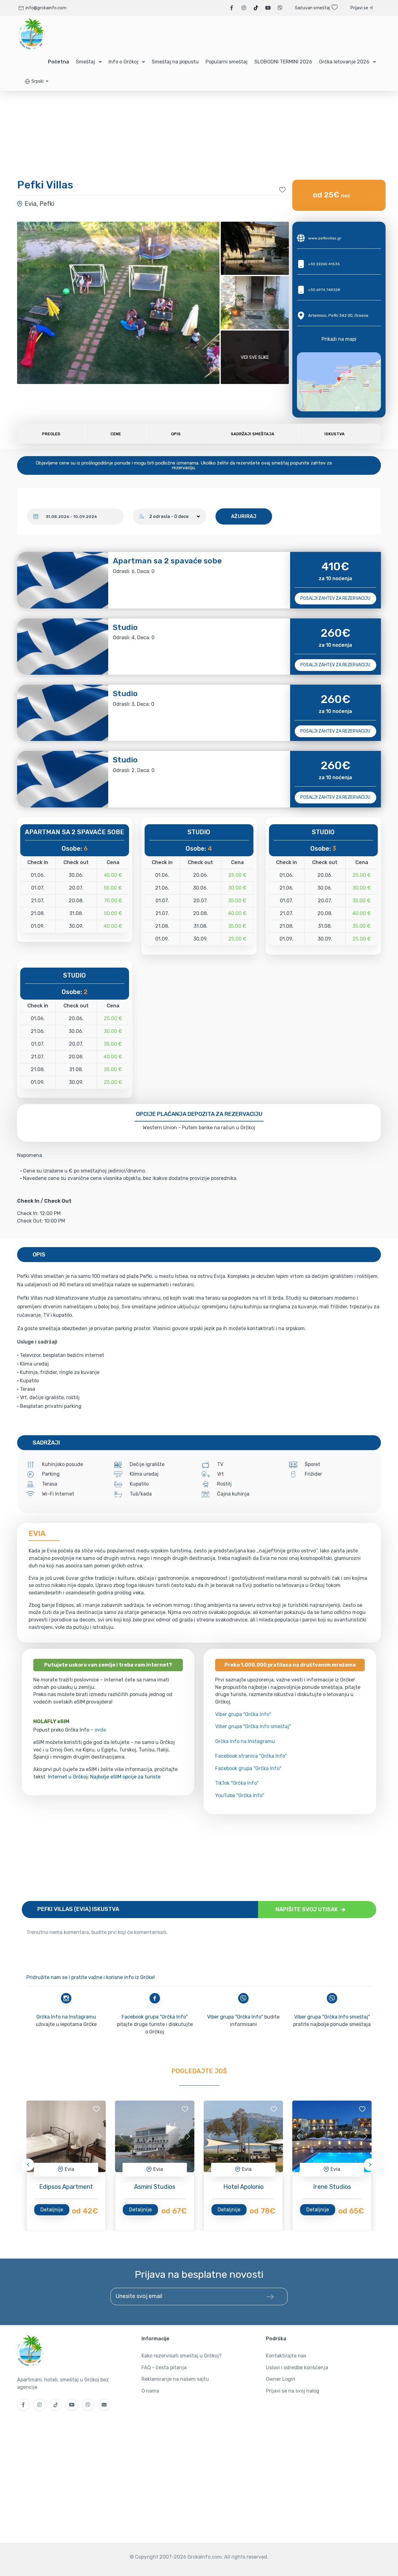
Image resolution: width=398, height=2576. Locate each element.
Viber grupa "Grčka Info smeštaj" (253, 1726)
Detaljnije (52, 2210)
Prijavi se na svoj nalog (293, 2391)
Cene (116, 434)
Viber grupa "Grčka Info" (243, 1714)
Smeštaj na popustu (175, 62)
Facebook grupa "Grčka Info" (248, 1768)
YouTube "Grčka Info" (240, 1795)
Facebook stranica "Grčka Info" (251, 1756)
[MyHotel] (32, 34)
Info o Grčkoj (123, 62)
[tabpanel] (66, 2136)
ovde (100, 1730)
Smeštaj (86, 62)
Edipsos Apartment (66, 2187)
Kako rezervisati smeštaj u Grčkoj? (182, 2356)
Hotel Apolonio (243, 2187)
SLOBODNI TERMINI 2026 (283, 62)
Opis (176, 434)
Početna (58, 62)
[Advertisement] (199, 1858)
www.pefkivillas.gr (325, 238)
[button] (37, 81)
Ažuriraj (244, 516)
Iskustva (334, 434)
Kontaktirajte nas (286, 2356)
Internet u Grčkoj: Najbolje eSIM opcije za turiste (104, 1777)
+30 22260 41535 (324, 264)
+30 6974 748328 (324, 290)
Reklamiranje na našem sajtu (175, 2379)
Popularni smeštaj (227, 62)
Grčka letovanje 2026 (344, 62)
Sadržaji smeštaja (252, 434)
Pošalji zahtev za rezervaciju (335, 598)
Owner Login (281, 2379)
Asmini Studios (155, 2187)
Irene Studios (332, 2187)
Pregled (51, 434)
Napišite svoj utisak (307, 1909)
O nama (150, 2391)
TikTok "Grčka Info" (237, 1783)
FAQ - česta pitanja (164, 2368)
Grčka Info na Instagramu (245, 1741)
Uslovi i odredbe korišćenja (297, 2368)
